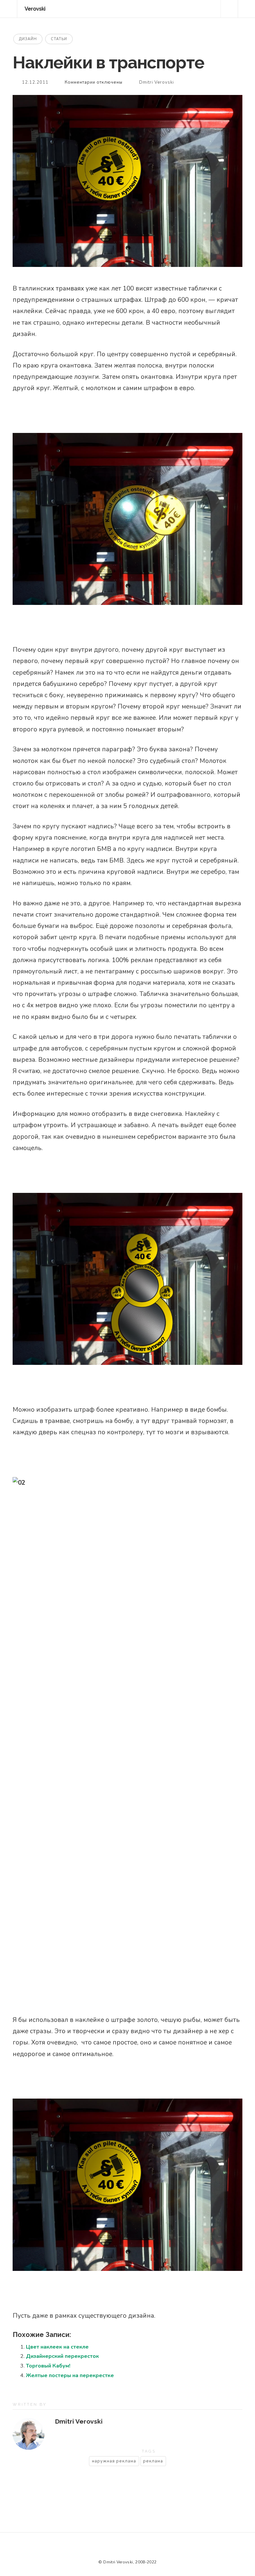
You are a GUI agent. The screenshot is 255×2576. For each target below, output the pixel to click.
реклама (153, 2461)
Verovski (35, 9)
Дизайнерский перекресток (62, 2356)
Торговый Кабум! (48, 2366)
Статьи (59, 39)
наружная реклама (114, 2461)
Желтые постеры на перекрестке (70, 2375)
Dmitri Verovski (157, 82)
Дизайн (28, 39)
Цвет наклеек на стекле (57, 2347)
